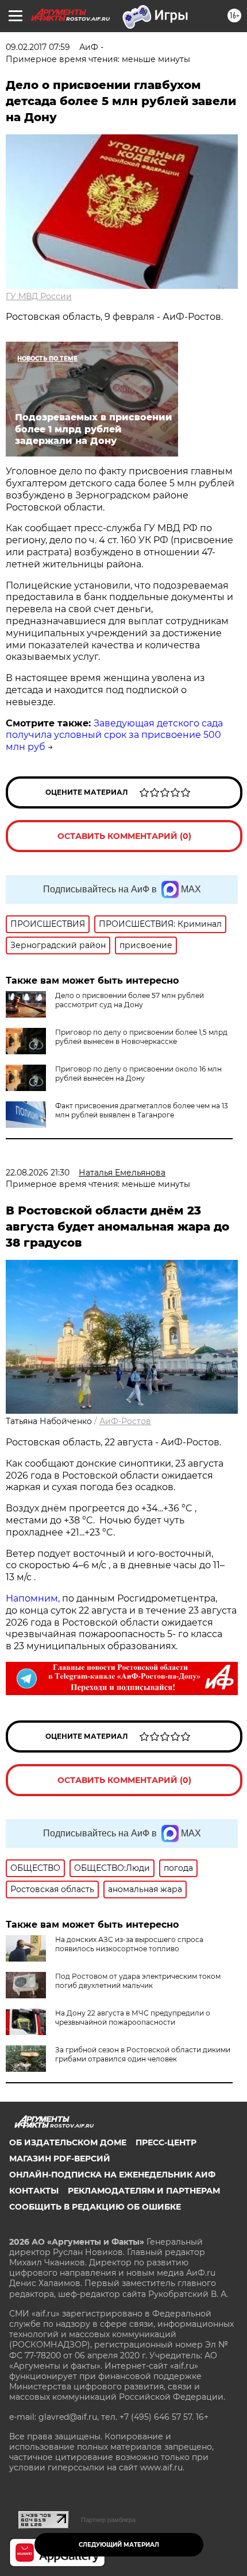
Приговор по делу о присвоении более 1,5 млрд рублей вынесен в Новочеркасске (141, 1037)
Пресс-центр (166, 2142)
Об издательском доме (68, 2142)
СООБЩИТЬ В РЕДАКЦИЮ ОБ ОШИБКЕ (95, 2207)
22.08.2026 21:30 (38, 1173)
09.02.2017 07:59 (38, 47)
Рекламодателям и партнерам (144, 2191)
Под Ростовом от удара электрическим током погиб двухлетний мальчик (138, 1981)
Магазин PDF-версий (60, 2159)
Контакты (34, 2191)
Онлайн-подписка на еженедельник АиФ (112, 2175)
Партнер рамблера (108, 2520)
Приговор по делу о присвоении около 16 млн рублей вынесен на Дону (138, 1074)
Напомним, (33, 1598)
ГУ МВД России (39, 296)
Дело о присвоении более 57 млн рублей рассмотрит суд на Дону (130, 1000)
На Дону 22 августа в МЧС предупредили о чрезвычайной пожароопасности (133, 2018)
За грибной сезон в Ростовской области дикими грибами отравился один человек (143, 2054)
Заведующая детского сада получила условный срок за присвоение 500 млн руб (114, 735)
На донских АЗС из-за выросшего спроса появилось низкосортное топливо (129, 1944)
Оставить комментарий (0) (124, 836)
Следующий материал (119, 2545)
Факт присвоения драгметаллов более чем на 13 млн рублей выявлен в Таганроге (142, 1110)
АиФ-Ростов (125, 1421)
